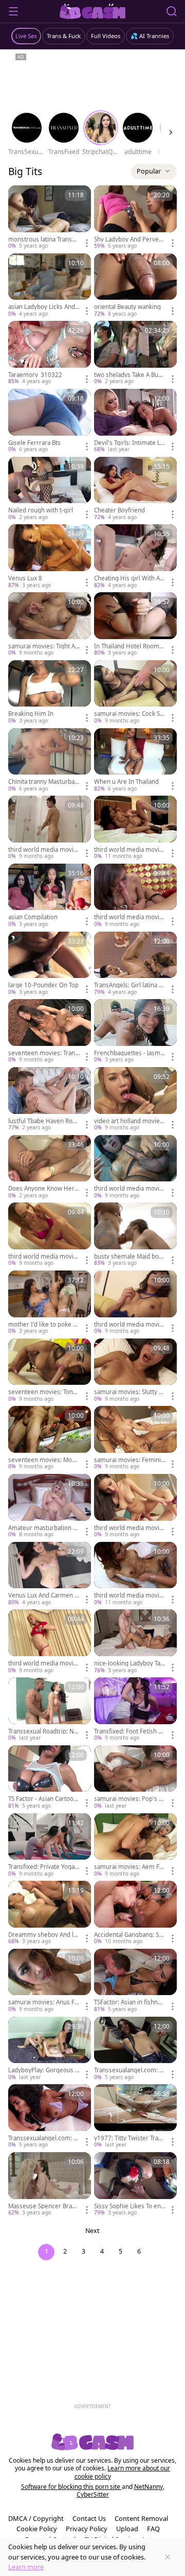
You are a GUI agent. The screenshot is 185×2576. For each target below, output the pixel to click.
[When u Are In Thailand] (135, 761)
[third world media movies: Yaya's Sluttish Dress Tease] (135, 1506)
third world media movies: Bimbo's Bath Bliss (43, 1257)
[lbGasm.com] (93, 11)
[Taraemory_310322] (50, 353)
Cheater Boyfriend (119, 510)
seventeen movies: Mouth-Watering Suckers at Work (43, 1460)
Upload (127, 2529)
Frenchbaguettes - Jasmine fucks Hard (130, 1053)
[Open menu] (13, 11)
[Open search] (172, 11)
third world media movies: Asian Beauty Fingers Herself (129, 1325)
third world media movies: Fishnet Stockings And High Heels (128, 917)
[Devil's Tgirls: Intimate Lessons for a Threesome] (135, 421)
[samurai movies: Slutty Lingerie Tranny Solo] (135, 1371)
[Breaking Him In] (50, 693)
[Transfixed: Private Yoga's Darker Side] (50, 1846)
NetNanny (149, 2487)
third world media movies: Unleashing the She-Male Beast (129, 1189)
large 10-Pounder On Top (43, 985)
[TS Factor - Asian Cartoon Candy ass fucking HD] (50, 1778)
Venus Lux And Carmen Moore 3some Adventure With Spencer (44, 1595)
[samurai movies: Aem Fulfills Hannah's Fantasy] (135, 1846)
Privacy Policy (87, 2529)
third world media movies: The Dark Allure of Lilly (128, 850)
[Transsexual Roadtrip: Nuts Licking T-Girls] (50, 1710)
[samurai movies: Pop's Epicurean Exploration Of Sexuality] (135, 1778)
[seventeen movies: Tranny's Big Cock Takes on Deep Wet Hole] (50, 1032)
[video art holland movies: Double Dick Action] (135, 1100)
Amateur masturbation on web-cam (42, 1528)
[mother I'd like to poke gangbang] (50, 1303)
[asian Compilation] (50, 896)
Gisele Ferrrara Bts (34, 443)
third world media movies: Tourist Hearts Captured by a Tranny (129, 1595)
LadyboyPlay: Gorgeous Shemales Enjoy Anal (43, 2070)
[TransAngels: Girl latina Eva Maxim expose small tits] (135, 964)
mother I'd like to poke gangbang (44, 1325)
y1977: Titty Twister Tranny (130, 2138)
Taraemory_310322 (35, 375)
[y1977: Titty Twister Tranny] (135, 2117)
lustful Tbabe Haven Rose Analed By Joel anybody (44, 1121)
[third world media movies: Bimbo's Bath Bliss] (50, 1235)
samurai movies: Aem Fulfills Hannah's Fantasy (129, 1867)
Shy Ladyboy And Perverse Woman (129, 239)
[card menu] (87, 243)
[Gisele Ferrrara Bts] (50, 421)
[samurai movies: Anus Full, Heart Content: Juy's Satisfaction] (50, 1981)
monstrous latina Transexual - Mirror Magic (43, 239)
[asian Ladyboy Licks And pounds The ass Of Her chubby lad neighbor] (50, 286)
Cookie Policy (37, 2529)
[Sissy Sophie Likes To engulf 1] (135, 2185)
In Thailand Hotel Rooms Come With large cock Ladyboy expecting (128, 646)
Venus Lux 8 (25, 578)
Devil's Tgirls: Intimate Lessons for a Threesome (129, 443)
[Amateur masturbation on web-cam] (50, 1506)
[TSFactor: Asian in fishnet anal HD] (135, 1981)
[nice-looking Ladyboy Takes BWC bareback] (135, 1642)
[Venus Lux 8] (50, 557)
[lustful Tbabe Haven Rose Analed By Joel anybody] (50, 1100)
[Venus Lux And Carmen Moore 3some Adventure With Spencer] (50, 1574)
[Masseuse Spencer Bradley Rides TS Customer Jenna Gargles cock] (50, 2185)
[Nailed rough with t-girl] (50, 489)
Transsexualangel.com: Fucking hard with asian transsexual (130, 2070)
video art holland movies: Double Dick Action (129, 1121)
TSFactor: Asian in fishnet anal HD (129, 2002)
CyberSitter (93, 2494)
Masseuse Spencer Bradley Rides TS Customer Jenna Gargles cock (44, 2206)
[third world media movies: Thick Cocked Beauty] (50, 1642)
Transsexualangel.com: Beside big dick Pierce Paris (43, 2138)
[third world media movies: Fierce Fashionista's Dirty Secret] (50, 828)
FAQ (153, 2529)
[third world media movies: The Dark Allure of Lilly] (135, 828)
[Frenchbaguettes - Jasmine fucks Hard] (135, 1032)
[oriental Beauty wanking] (135, 286)
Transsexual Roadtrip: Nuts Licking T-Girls (44, 1731)
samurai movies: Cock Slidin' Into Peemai (128, 714)
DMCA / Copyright (36, 2518)
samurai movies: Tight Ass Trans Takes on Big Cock (43, 646)
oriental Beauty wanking (127, 307)
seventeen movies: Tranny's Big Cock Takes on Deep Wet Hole (44, 1053)
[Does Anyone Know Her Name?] (50, 1167)
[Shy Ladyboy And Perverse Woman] (135, 218)
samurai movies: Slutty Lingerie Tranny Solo (129, 1392)
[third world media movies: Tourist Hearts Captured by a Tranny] (135, 1574)
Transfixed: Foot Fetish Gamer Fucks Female (130, 1731)
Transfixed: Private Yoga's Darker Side (44, 1867)
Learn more (26, 2567)
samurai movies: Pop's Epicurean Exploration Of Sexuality (130, 1799)
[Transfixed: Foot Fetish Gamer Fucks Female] (135, 1710)
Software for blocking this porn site (71, 2487)
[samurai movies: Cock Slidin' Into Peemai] (135, 693)
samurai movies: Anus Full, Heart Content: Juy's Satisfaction (44, 2002)
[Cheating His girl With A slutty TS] (135, 557)
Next (92, 2231)
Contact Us (89, 2518)
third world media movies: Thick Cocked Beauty (43, 1663)
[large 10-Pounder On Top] (50, 964)
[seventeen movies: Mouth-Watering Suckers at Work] (50, 1438)
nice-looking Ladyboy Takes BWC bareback (129, 1663)
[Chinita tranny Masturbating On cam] (50, 761)
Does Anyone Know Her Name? (41, 1189)
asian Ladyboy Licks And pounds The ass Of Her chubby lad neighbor (43, 307)
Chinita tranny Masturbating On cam (43, 782)
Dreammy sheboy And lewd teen (43, 1935)
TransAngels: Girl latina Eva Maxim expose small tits (129, 985)
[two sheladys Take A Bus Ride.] (135, 353)
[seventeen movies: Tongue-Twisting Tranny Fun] (50, 1371)
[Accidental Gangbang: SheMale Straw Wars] (135, 1913)
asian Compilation (33, 917)
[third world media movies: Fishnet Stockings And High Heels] (135, 896)
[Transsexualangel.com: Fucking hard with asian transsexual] (135, 2049)
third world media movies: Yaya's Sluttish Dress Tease (129, 1528)
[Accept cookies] (168, 2557)
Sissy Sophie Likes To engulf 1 (129, 2206)
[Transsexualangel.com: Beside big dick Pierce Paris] (50, 2117)
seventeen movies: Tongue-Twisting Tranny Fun (42, 1392)
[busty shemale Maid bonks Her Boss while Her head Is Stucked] (135, 1235)
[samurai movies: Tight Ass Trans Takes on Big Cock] (50, 625)
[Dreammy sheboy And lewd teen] (50, 1913)
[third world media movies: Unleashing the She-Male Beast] (135, 1167)
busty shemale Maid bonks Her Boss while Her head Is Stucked (130, 1257)
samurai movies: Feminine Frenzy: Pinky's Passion (129, 1460)
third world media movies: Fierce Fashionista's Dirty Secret (44, 850)
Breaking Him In (31, 714)
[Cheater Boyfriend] (135, 489)
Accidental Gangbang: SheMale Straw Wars (128, 1935)
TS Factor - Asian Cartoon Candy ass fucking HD (43, 1799)
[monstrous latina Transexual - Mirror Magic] (50, 218)
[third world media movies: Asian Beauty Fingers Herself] (135, 1303)
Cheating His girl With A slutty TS (129, 578)
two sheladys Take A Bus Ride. (128, 375)
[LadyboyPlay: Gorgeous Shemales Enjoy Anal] (50, 2049)
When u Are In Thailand (126, 782)
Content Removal (141, 2518)
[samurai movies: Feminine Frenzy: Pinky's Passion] (135, 1438)
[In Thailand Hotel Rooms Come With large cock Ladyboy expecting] (135, 625)
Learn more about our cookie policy (123, 2472)
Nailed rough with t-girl (41, 510)
